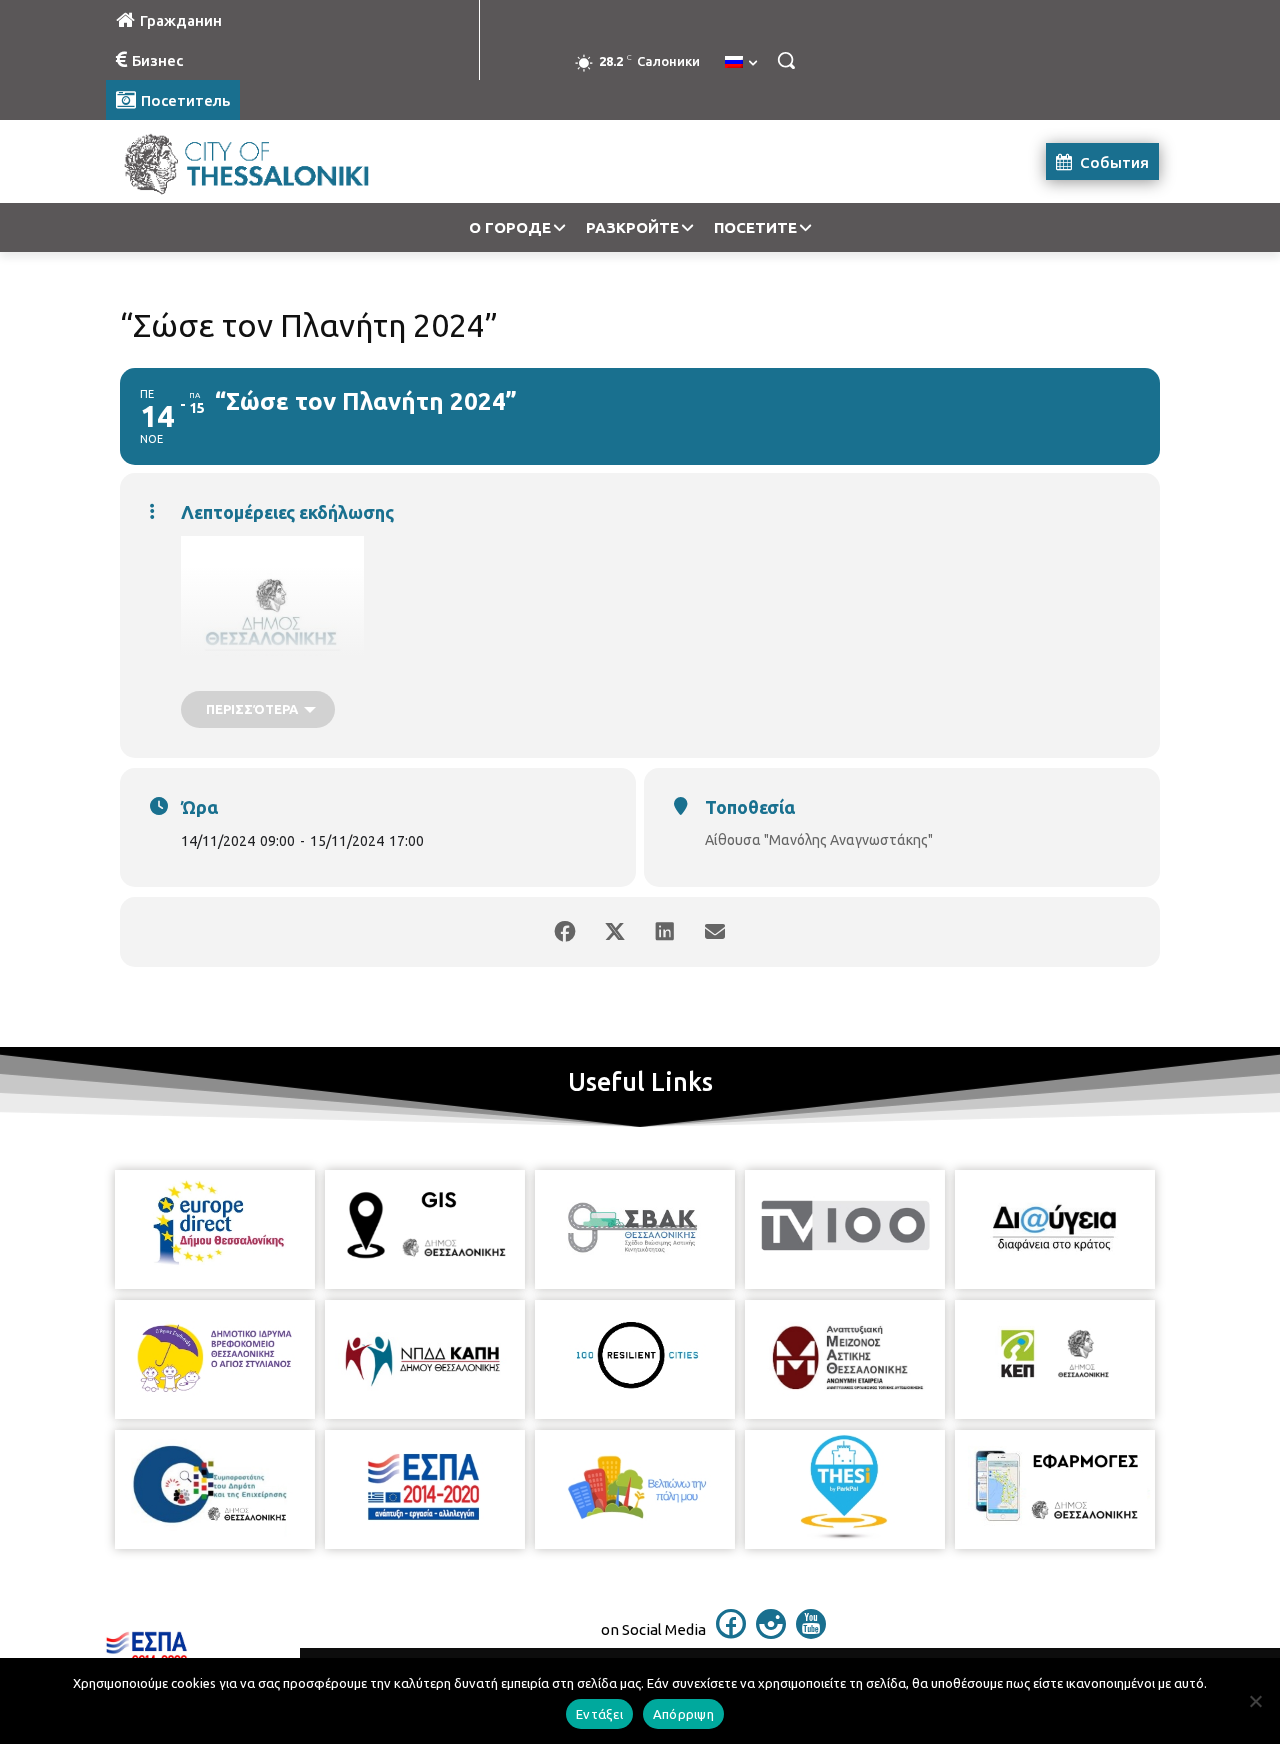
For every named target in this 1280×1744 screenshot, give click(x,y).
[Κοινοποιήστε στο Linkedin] (665, 932)
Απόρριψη (683, 1714)
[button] (786, 60)
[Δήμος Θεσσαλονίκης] (266, 161)
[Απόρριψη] (1255, 1701)
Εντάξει (599, 1714)
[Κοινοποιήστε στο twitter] (615, 932)
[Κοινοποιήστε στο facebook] (565, 932)
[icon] (731, 1633)
